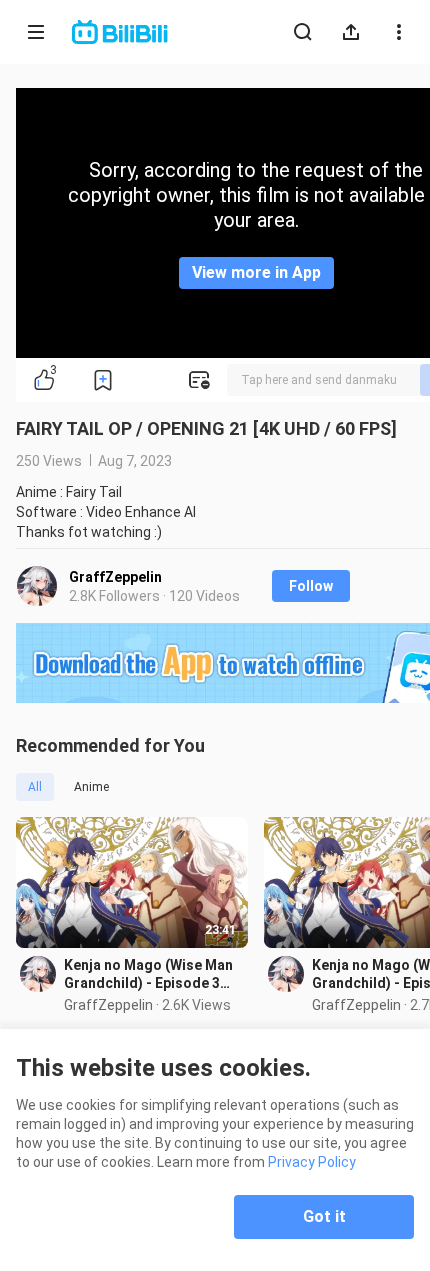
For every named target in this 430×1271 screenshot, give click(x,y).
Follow (311, 586)
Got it (324, 1216)
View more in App (256, 272)
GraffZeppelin (115, 577)
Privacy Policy (312, 1162)
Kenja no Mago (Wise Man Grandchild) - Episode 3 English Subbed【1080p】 (149, 974)
